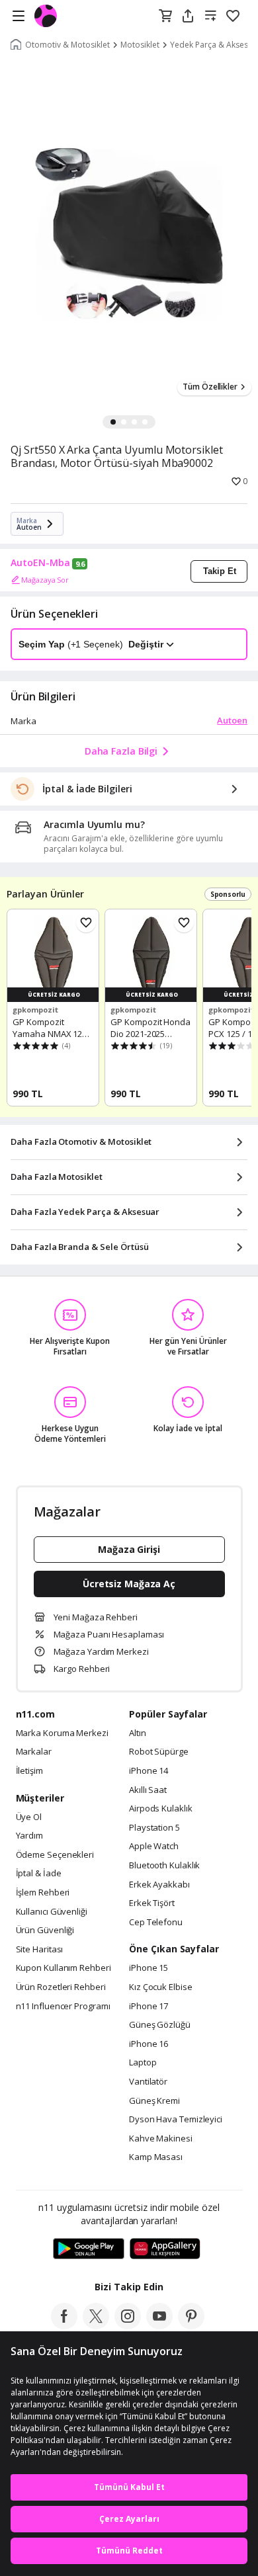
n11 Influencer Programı (63, 2007)
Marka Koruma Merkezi (62, 1733)
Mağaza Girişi (129, 1549)
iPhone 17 (149, 2007)
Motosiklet (140, 45)
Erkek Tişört (152, 1903)
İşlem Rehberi (43, 1893)
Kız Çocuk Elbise (161, 1987)
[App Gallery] (165, 2249)
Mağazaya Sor (45, 580)
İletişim (29, 1771)
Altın (138, 1733)
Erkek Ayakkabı (159, 1885)
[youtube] (159, 2325)
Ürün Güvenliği (45, 1931)
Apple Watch (154, 1847)
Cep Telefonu (156, 1923)
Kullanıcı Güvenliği (52, 1912)
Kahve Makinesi (161, 2139)
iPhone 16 (149, 2044)
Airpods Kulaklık (161, 1809)
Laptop (143, 2063)
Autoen (232, 720)
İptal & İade (39, 1874)
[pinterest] (191, 2325)
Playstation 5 (154, 1828)
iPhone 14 (149, 1771)
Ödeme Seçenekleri (55, 1855)
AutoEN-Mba (40, 563)
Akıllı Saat (148, 1790)
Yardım (29, 1836)
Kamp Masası (156, 2157)
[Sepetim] (165, 17)
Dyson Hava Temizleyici (176, 2120)
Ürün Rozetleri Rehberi (61, 1987)
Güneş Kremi (154, 2101)
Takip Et (220, 571)
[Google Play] (89, 2249)
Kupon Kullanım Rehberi (64, 1968)
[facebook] (64, 2325)
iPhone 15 (149, 1968)
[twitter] (96, 2325)
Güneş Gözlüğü (160, 2025)
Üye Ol (29, 1817)
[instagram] (128, 2325)
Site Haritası (40, 1950)
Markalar (34, 1752)
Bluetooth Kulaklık (164, 1866)
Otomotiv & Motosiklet (67, 45)
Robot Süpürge (159, 1752)
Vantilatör (148, 2082)
